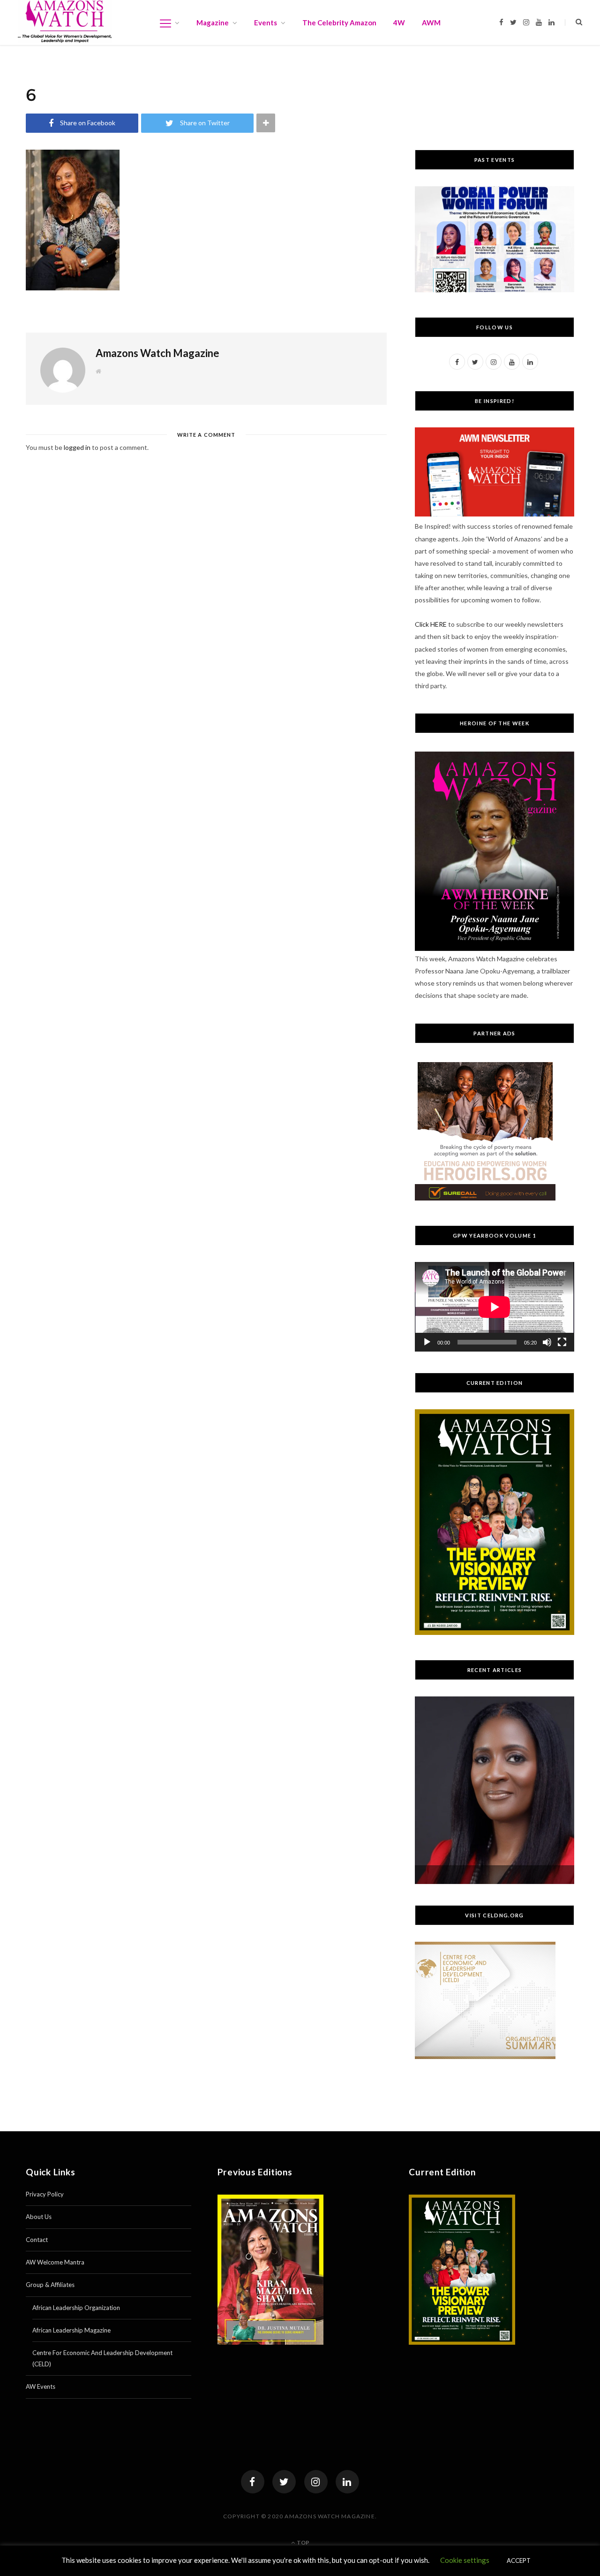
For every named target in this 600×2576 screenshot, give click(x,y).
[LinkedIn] (347, 2482)
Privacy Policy (45, 2194)
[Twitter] (284, 2482)
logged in (77, 447)
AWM (431, 23)
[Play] (427, 1342)
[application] (495, 1307)
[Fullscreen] (562, 1342)
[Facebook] (253, 2482)
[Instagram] (316, 2482)
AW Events (41, 2386)
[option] (495, 1790)
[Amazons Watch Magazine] (65, 22)
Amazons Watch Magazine (157, 353)
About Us (39, 2217)
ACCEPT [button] (519, 2561)
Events (266, 23)
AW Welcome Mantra (55, 2262)
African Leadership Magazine (71, 2330)
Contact (37, 2240)
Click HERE (431, 624)
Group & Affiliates (50, 2285)
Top (303, 2542)
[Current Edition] (495, 1632)
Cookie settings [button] (465, 2560)
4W (399, 23)
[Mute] (547, 1342)
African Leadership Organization (76, 2308)
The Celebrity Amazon (339, 23)
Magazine (213, 23)
